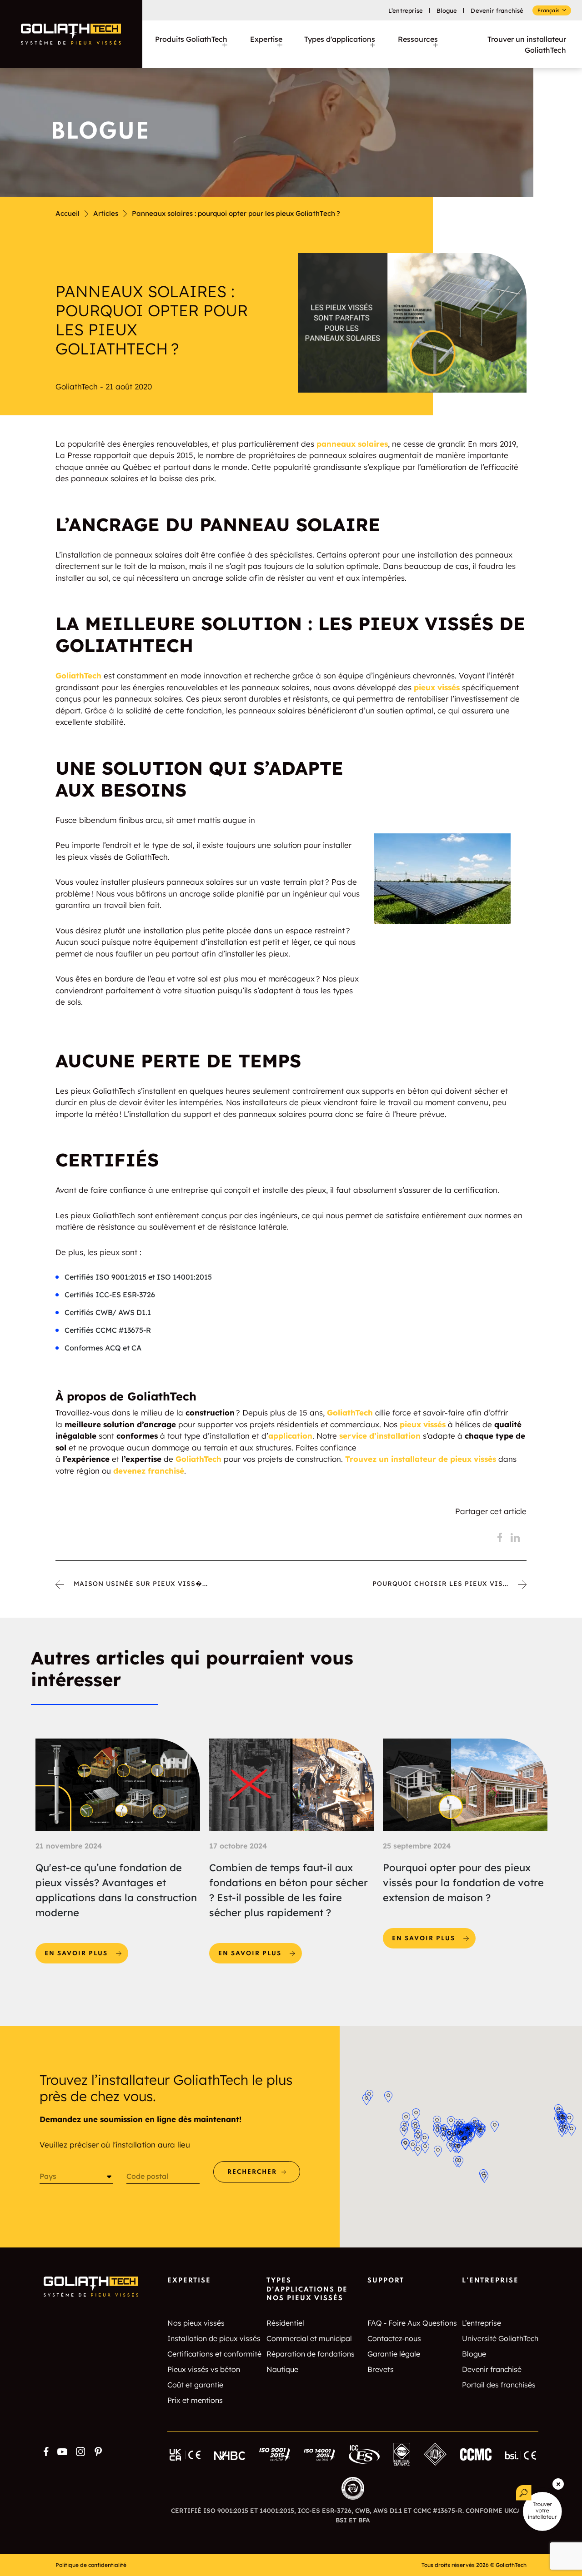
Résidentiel (285, 2323)
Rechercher (252, 2172)
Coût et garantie (195, 2385)
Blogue (447, 10)
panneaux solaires (352, 444)
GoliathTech (78, 675)
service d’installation (379, 1436)
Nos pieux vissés (196, 2323)
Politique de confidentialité (91, 2565)
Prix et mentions (195, 2400)
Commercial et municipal (309, 2338)
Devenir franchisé (497, 10)
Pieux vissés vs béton (204, 2369)
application (290, 1436)
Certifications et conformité (214, 2354)
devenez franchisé (148, 1471)
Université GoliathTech (500, 2338)
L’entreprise (406, 10)
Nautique (282, 2369)
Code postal (147, 2176)
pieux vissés (437, 687)
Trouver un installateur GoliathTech (527, 45)
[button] (425, 2139)
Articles (106, 213)
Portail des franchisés (499, 2385)
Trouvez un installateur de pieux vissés (419, 1459)
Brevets (381, 2369)
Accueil (68, 213)
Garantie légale (394, 2354)
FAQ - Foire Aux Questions (412, 2323)
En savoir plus (86, 1950)
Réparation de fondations (311, 2354)
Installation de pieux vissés (214, 2338)
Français (548, 10)
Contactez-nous (394, 2338)
